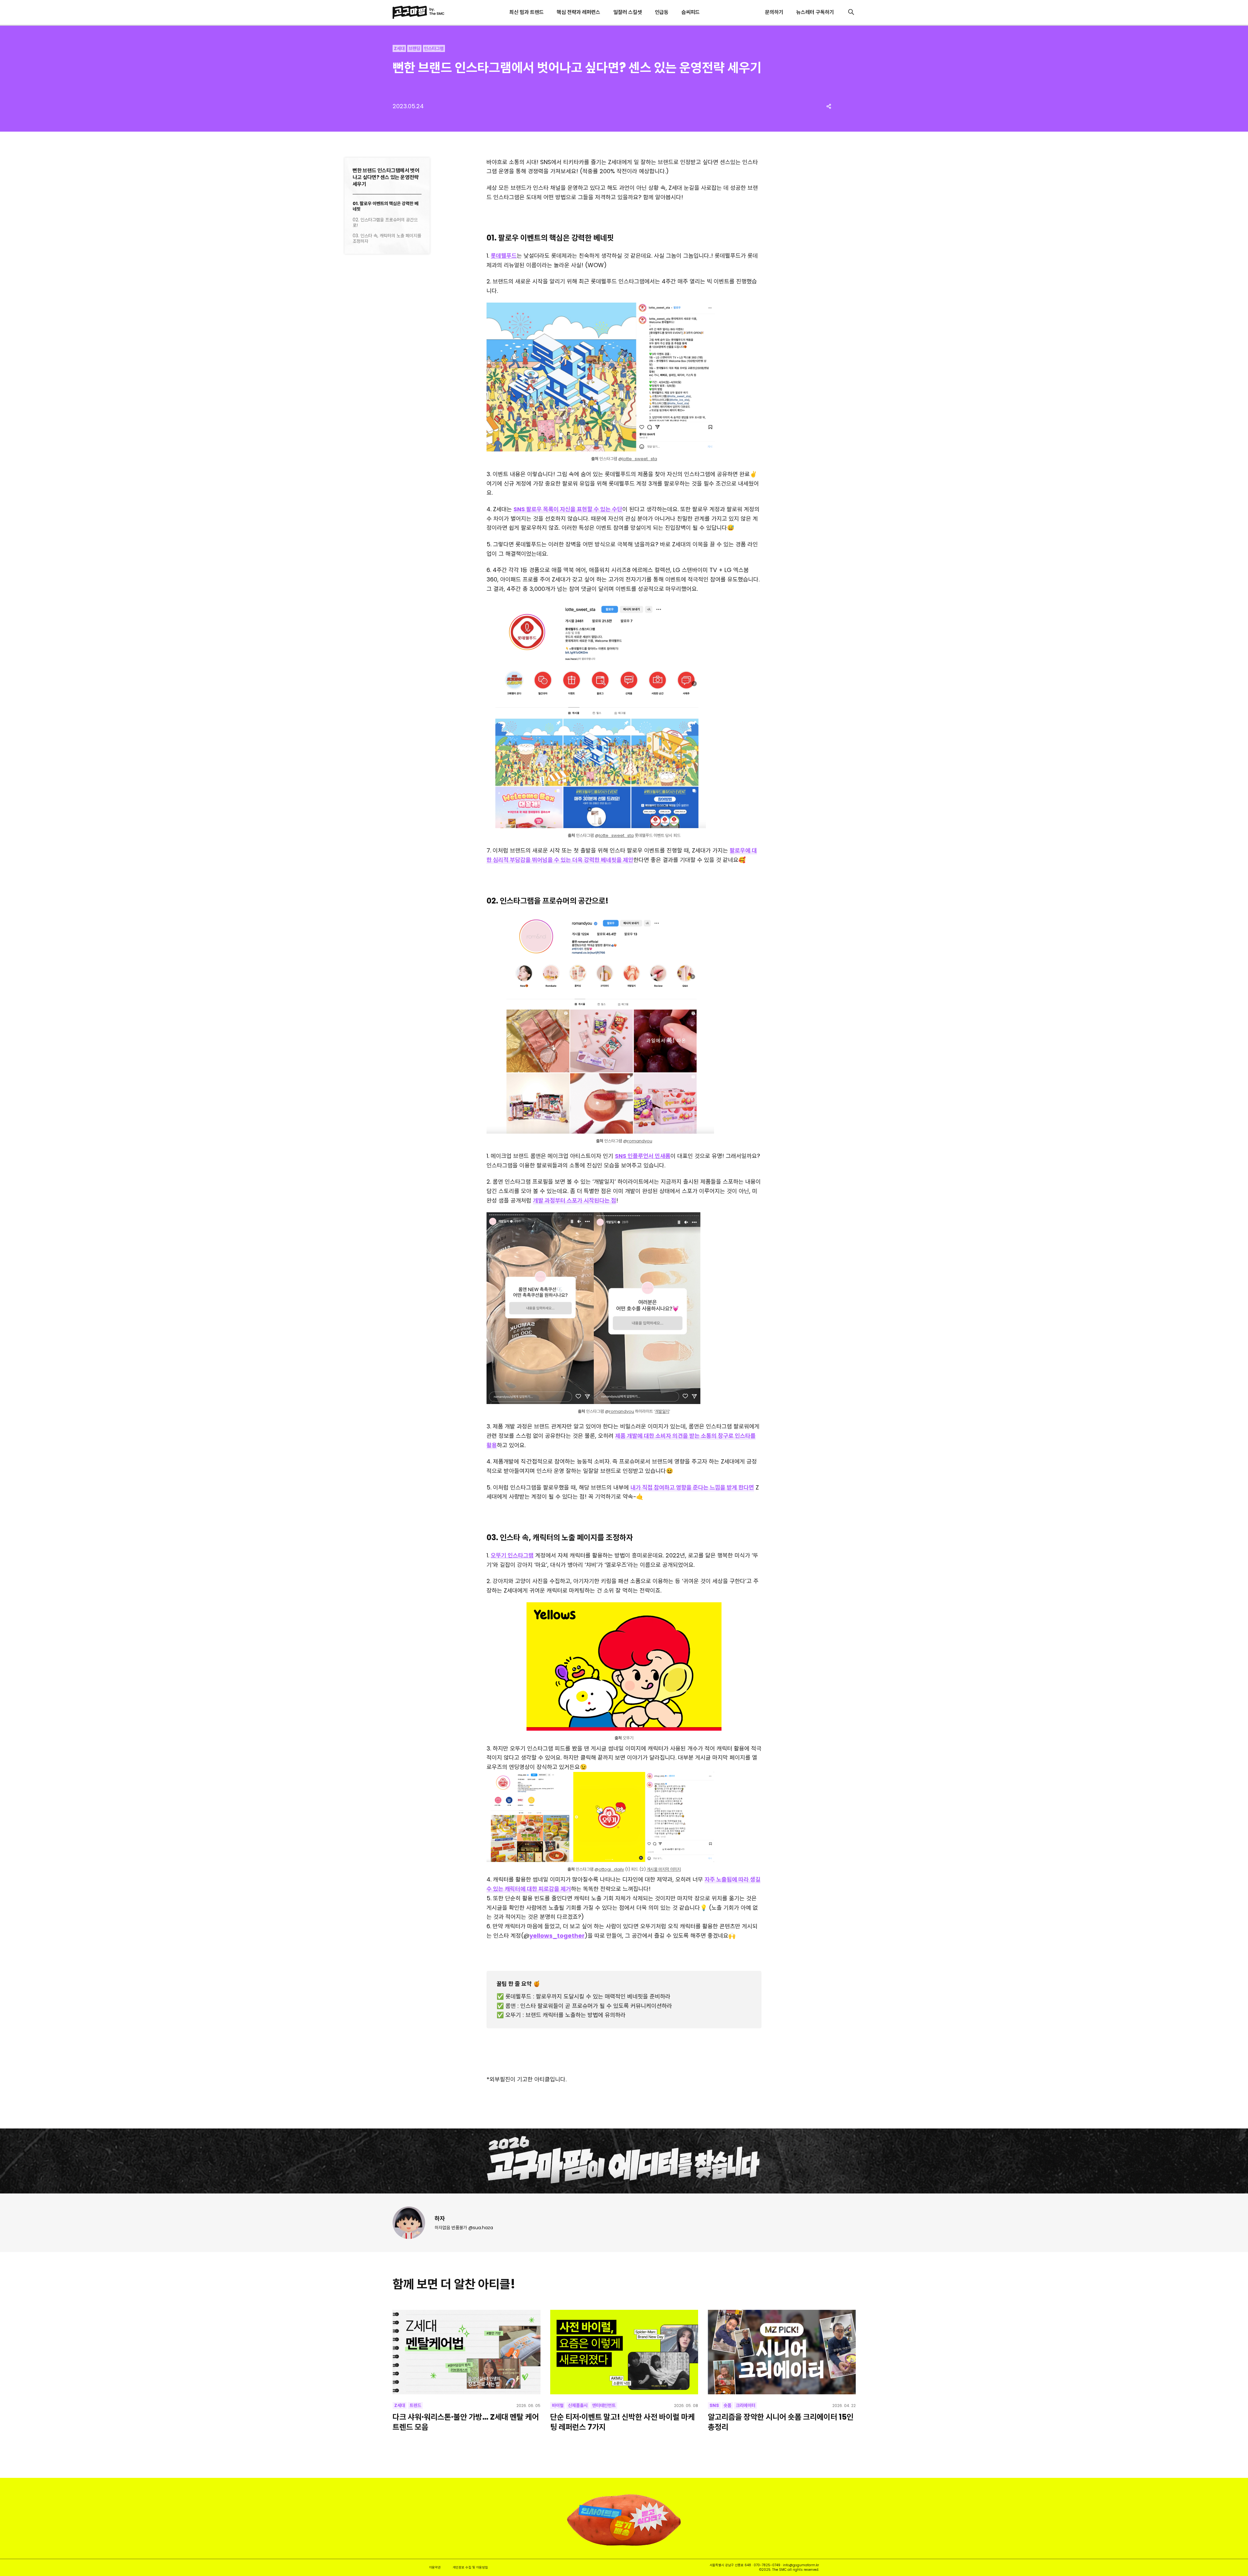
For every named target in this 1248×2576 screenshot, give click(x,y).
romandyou (640, 1141)
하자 (440, 2218)
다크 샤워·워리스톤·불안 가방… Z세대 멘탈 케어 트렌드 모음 (466, 2422)
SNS (714, 2405)
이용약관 (435, 2567)
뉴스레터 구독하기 (815, 12)
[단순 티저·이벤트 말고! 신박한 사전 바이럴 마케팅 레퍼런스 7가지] (624, 2352)
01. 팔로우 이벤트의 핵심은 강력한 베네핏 (385, 206)
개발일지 (662, 1411)
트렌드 (415, 2405)
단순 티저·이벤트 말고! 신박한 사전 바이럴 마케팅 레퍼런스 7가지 (623, 2422)
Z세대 (399, 48)
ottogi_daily (611, 1869)
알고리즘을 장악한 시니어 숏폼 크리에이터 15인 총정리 (781, 2422)
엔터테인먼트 (604, 2405)
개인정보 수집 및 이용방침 (470, 2567)
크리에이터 (746, 2405)
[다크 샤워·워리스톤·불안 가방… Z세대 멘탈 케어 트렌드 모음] (467, 2352)
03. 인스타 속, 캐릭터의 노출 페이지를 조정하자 (387, 239)
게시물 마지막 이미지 (664, 1869)
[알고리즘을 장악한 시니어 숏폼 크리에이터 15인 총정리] (782, 2352)
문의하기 (774, 12)
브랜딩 (414, 48)
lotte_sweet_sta (640, 459)
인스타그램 (434, 48)
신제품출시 (578, 2405)
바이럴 (558, 2405)
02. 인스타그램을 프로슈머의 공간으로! (385, 223)
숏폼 (727, 2405)
